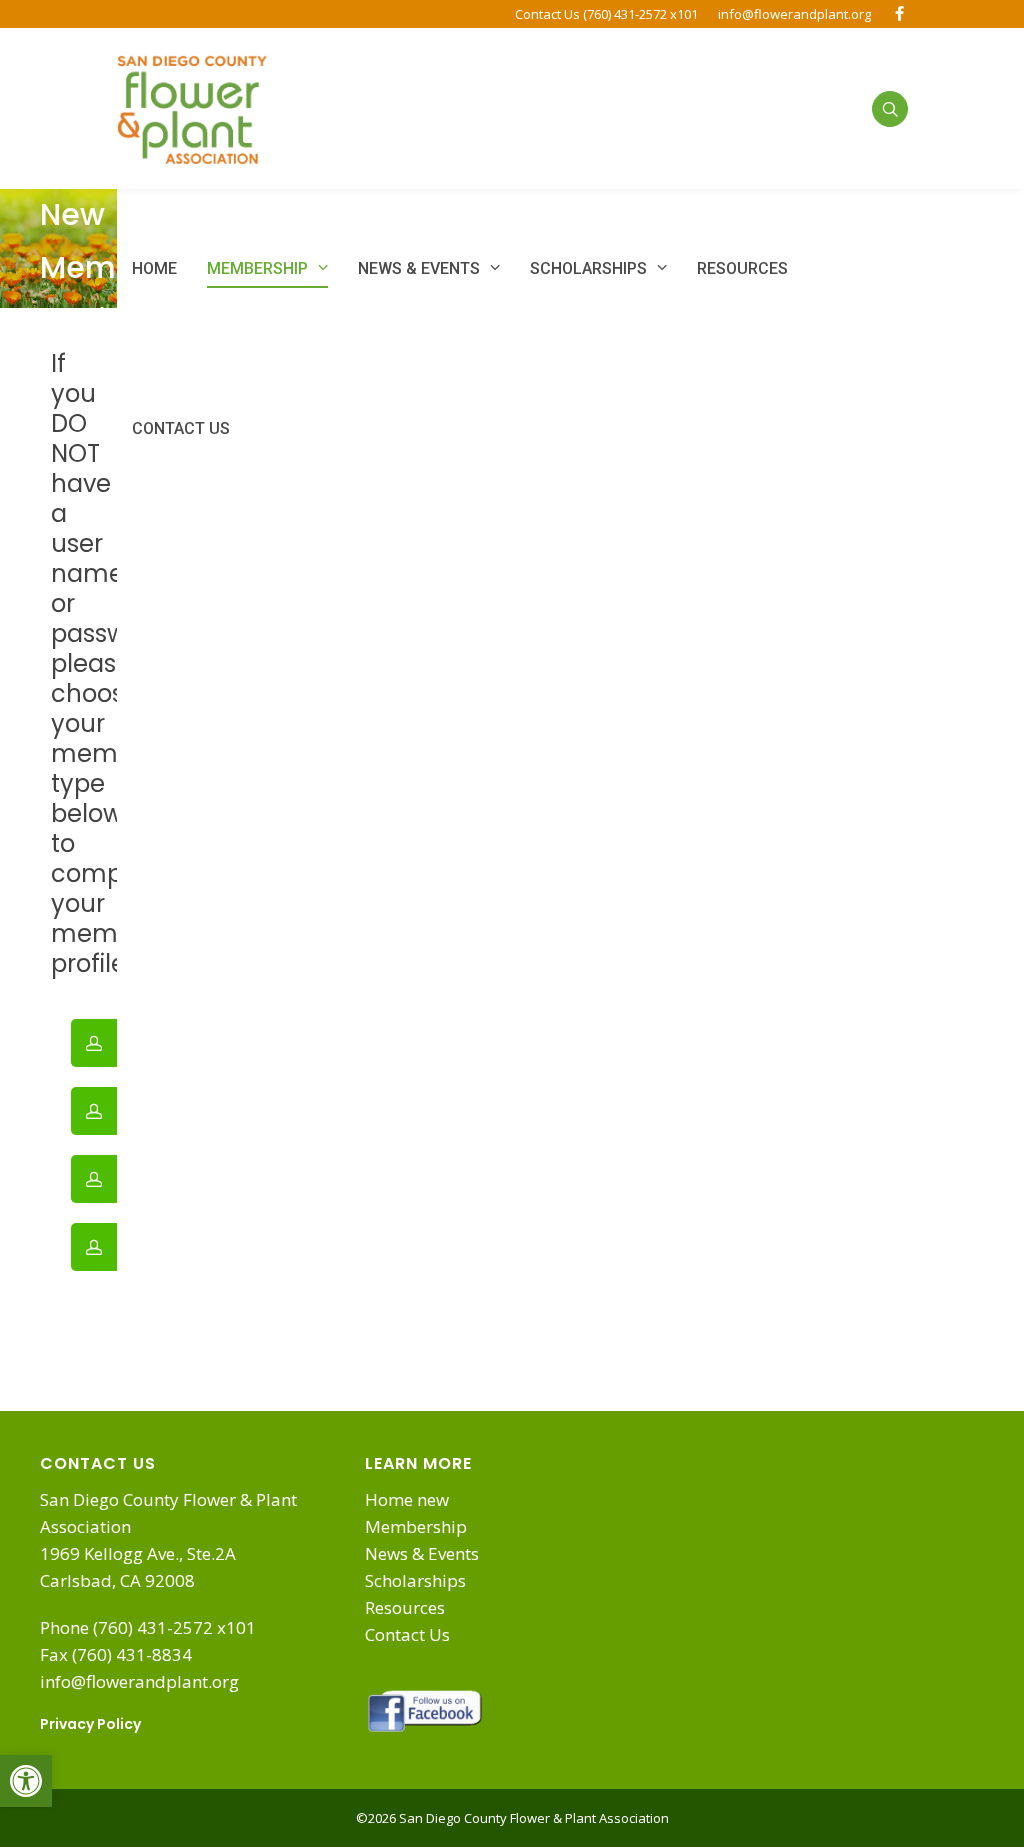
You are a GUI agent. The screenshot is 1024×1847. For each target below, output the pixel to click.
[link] (26, 1781)
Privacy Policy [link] (90, 1724)
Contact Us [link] (407, 1634)
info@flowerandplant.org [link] (794, 14)
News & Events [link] (422, 1553)
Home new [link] (407, 1499)
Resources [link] (405, 1607)
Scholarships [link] (415, 1580)
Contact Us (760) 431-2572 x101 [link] (606, 14)
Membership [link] (416, 1526)
